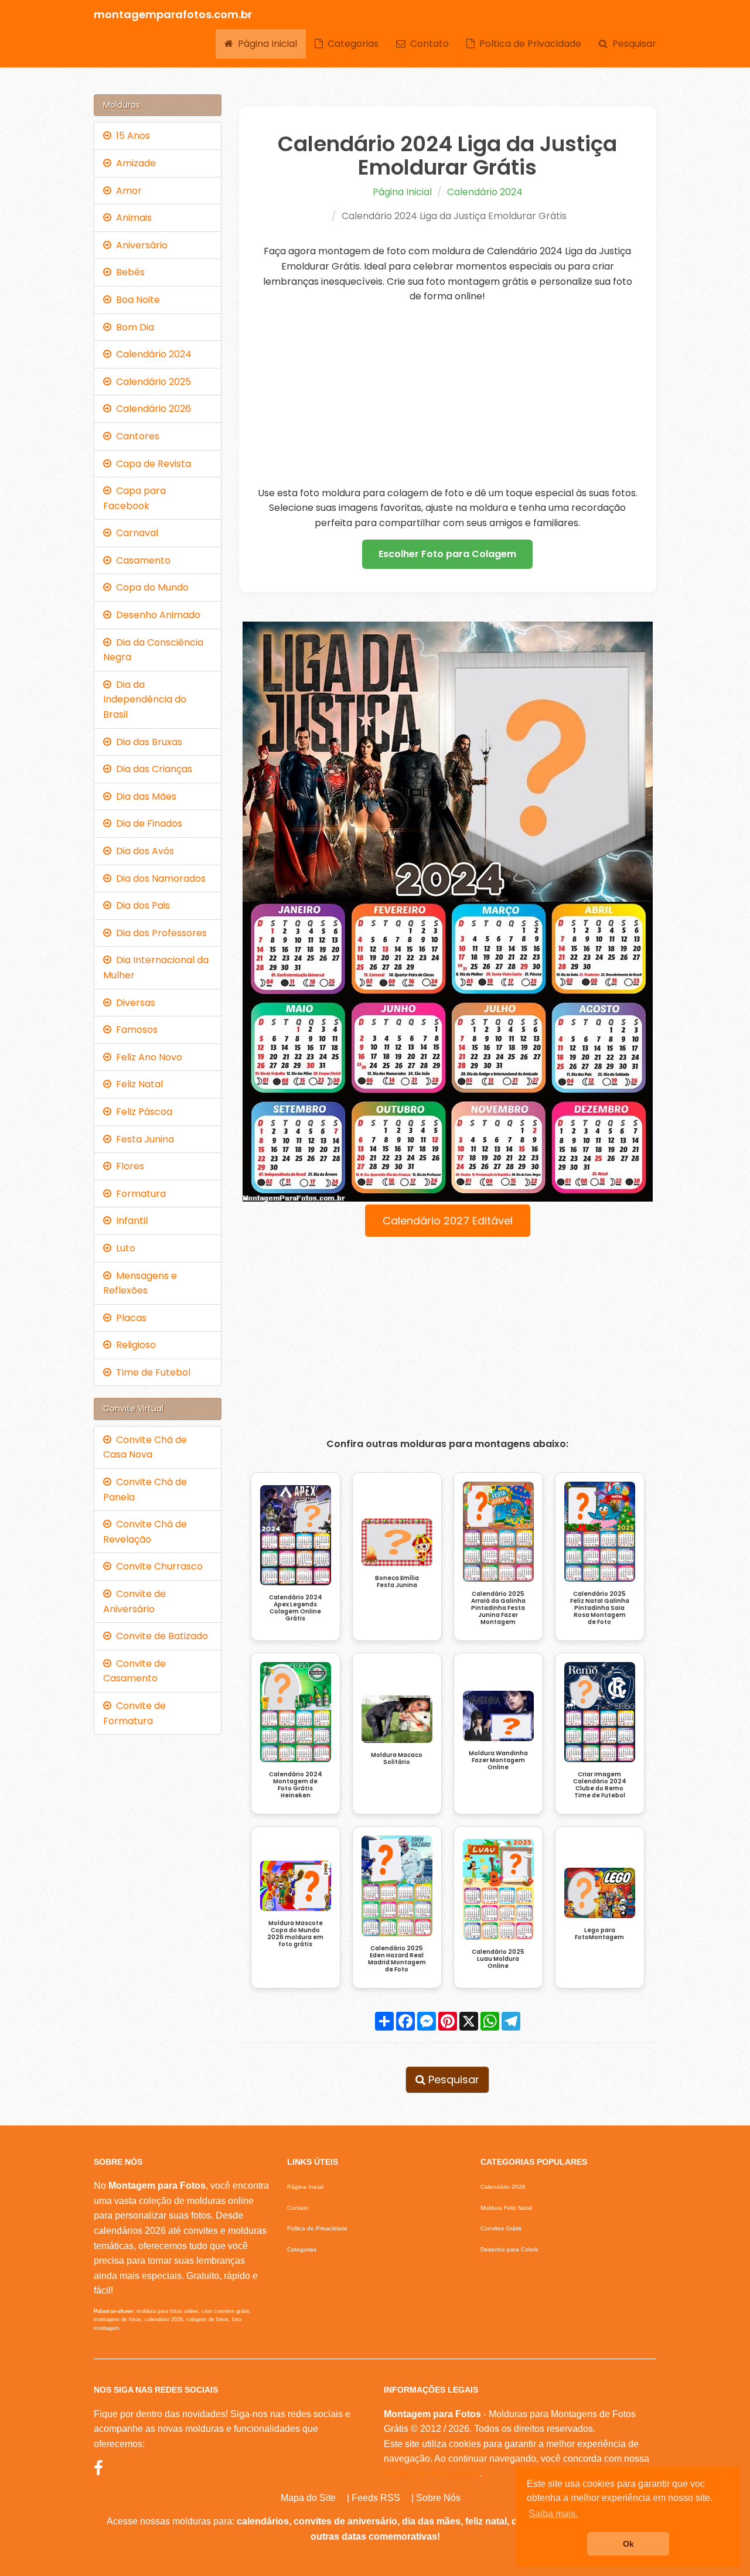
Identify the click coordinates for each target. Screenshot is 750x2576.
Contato (427, 44)
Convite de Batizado (160, 1636)
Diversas (133, 1003)
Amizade (134, 163)
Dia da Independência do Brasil (145, 700)
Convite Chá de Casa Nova (145, 1447)
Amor (127, 191)
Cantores (135, 436)
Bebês (128, 272)
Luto (123, 1248)
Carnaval (135, 533)
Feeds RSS (376, 2498)
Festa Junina (143, 1139)
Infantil (129, 1221)
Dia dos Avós (143, 851)
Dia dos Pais (141, 905)
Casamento (141, 560)
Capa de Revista (151, 464)
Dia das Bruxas (147, 742)
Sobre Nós (438, 2498)
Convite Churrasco (157, 1566)
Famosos (134, 1030)
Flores (128, 1166)
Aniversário (139, 245)
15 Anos (131, 136)
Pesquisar (632, 44)
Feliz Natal (137, 1084)
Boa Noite (136, 300)
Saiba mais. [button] (553, 2514)
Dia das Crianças (152, 769)
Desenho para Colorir (509, 2249)
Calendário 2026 (151, 409)
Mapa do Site (308, 2498)
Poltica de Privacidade (528, 44)
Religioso (134, 1345)
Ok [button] (628, 2544)
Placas (129, 1318)
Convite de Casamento (134, 1671)
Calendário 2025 (151, 382)
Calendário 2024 (485, 192)
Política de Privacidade (432, 2474)
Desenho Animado (156, 615)
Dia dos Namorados (158, 878)
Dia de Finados (147, 823)
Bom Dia (133, 327)
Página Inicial (265, 44)
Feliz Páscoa (142, 1112)
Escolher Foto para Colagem (447, 554)
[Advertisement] (448, 395)
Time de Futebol (151, 1372)
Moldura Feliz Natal (506, 2208)
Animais (132, 218)
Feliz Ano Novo (147, 1057)
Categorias (351, 44)
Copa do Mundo (150, 587)
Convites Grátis (501, 2228)
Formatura (139, 1194)
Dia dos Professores (159, 933)
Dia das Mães (144, 796)
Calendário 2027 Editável (448, 1221)
